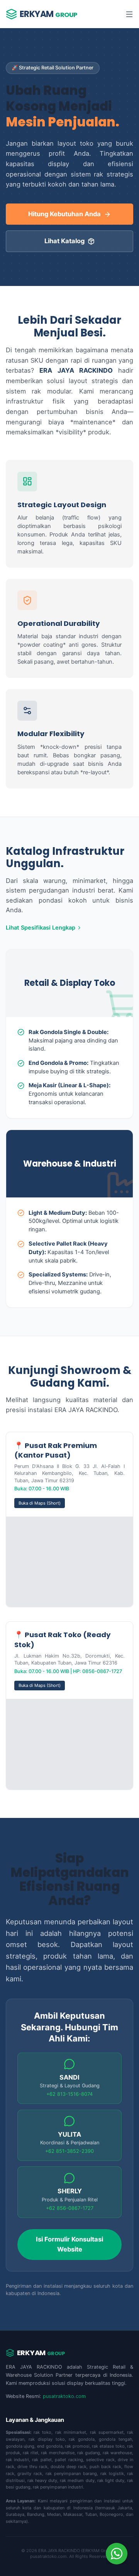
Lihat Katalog (64, 241)
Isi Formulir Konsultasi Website (69, 2244)
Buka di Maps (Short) (40, 1503)
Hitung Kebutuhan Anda (64, 214)
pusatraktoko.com (64, 2396)
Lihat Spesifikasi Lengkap (41, 928)
